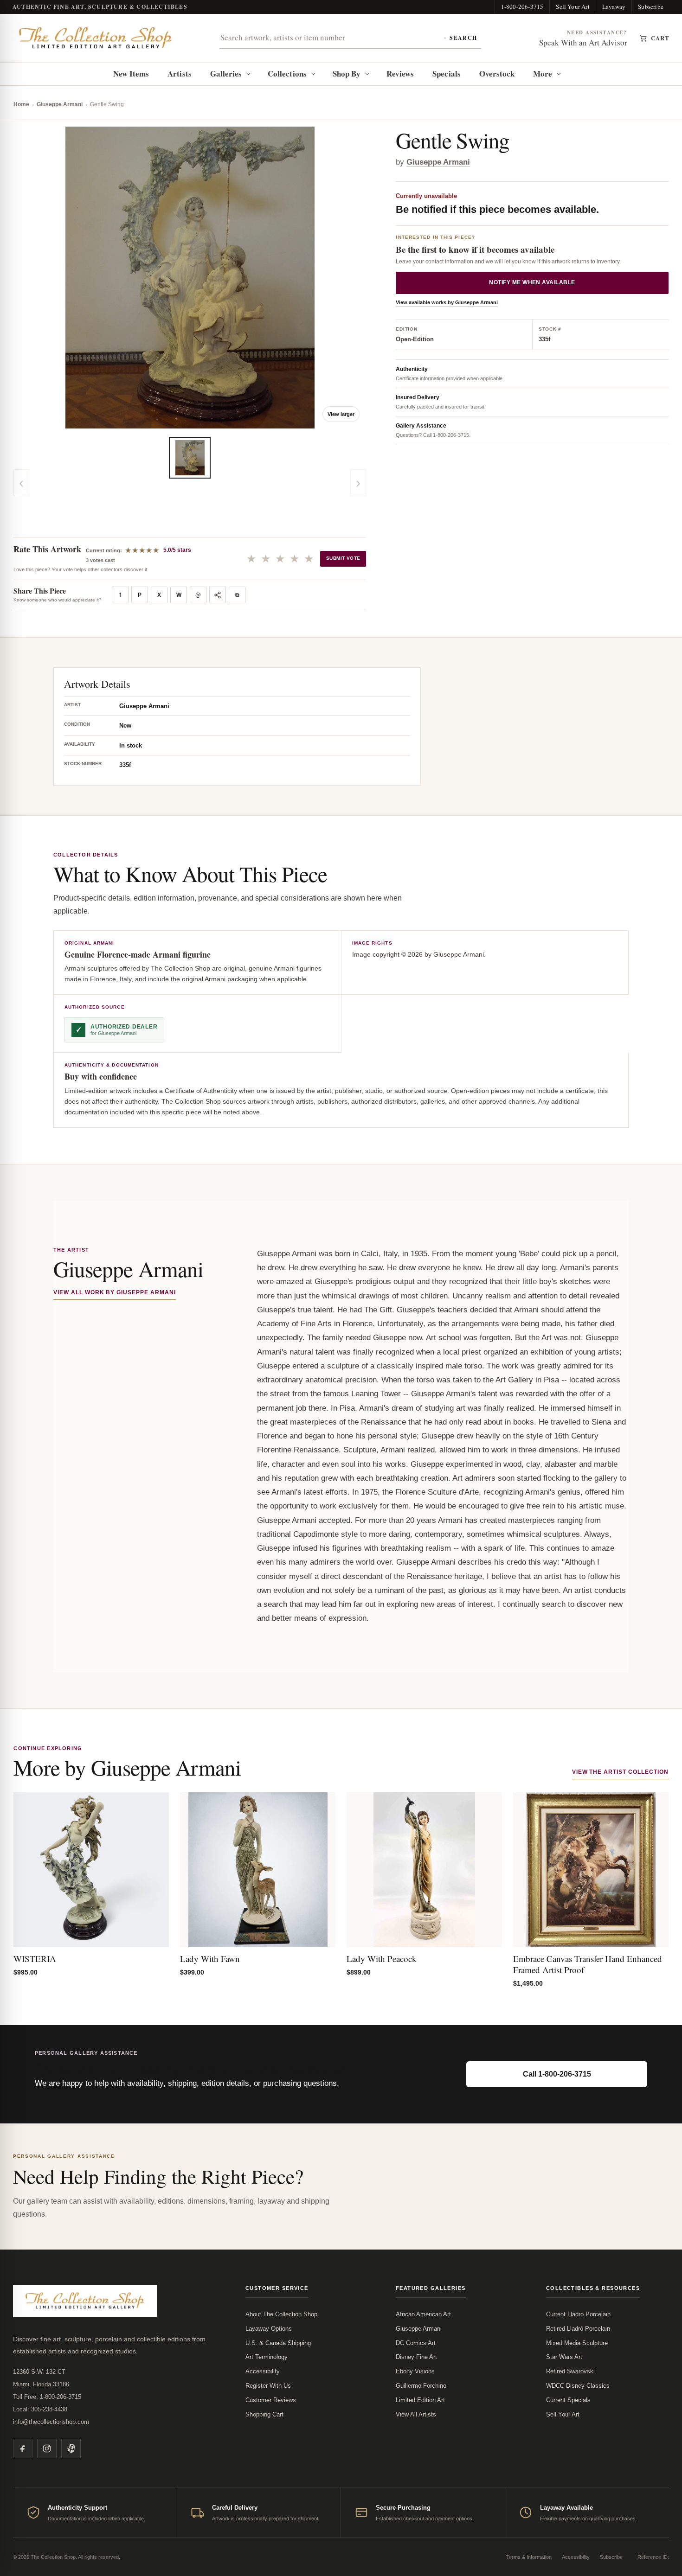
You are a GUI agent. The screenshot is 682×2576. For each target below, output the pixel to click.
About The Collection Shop (281, 2314)
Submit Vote (343, 558)
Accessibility (263, 2371)
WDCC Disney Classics (578, 2386)
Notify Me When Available (532, 283)
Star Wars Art (564, 2357)
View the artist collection (620, 1772)
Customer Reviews (271, 2400)
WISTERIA (35, 1959)
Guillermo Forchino (421, 2386)
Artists (180, 74)
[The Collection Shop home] (96, 38)
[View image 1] (190, 458)
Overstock (497, 74)
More (543, 74)
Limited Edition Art (420, 2400)
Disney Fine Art (416, 2357)
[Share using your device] (218, 595)
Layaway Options (269, 2329)
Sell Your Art (573, 6)
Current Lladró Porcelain (578, 2314)
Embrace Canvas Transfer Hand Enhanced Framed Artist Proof (588, 1964)
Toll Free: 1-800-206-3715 (47, 2397)
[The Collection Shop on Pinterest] (71, 2448)
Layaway (614, 6)
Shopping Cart (264, 2414)
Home (21, 104)
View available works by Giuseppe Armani (447, 303)
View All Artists (416, 2414)
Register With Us (268, 2386)
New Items (131, 74)
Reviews (400, 74)
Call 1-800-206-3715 (557, 2074)
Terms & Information (529, 2557)
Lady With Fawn (210, 1959)
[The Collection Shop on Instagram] (47, 2448)
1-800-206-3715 (522, 6)
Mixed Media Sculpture (577, 2343)
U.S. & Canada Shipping (278, 2343)
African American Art (423, 2314)
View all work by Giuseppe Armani (115, 1292)
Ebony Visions (415, 2371)
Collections (287, 74)
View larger (341, 414)
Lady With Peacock (382, 1959)
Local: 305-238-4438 (40, 2409)
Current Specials (568, 2400)
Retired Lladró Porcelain (578, 2329)
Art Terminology (267, 2357)
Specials (447, 74)
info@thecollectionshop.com (51, 2422)
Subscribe (651, 6)
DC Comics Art (416, 2343)
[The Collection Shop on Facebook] (23, 2448)
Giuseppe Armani (60, 104)
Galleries (226, 74)
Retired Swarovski (570, 2371)
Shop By (347, 74)
